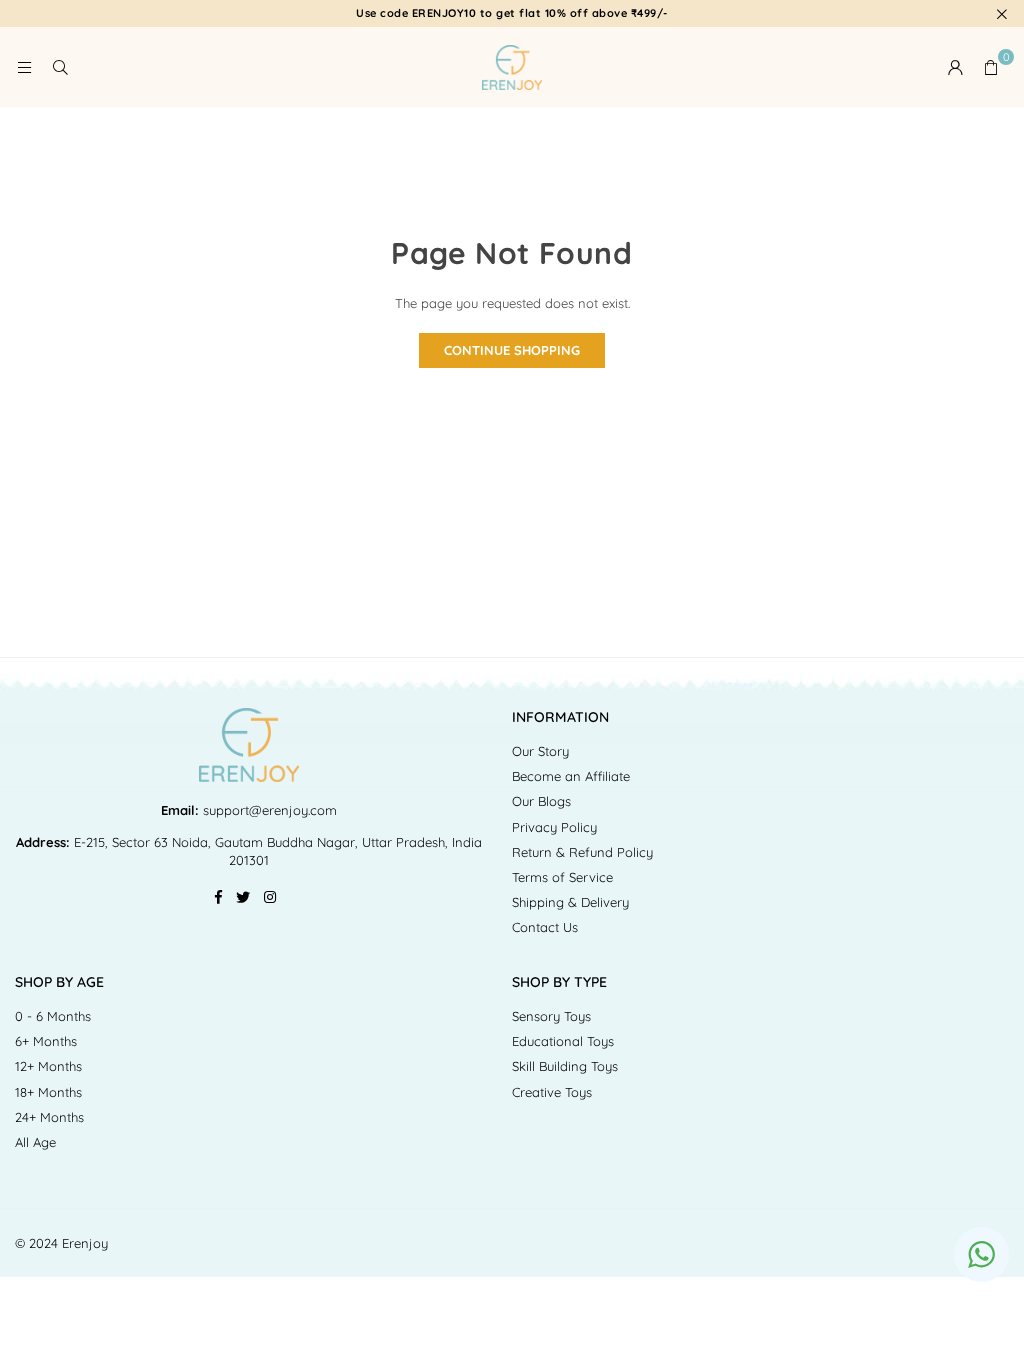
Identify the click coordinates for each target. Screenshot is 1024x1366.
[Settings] (955, 67)
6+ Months (46, 1041)
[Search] (60, 67)
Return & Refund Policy (582, 852)
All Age (35, 1142)
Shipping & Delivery (570, 902)
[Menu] (24, 67)
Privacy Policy (554, 827)
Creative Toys (552, 1092)
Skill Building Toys (565, 1066)
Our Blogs (541, 801)
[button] (991, 67)
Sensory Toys (551, 1016)
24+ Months (49, 1117)
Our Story (540, 751)
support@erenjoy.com (268, 810)
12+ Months (48, 1066)
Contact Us (545, 927)
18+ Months (48, 1092)
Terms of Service (562, 877)
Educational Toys (563, 1041)
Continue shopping (512, 350)
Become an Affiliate (571, 776)
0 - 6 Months (53, 1016)
